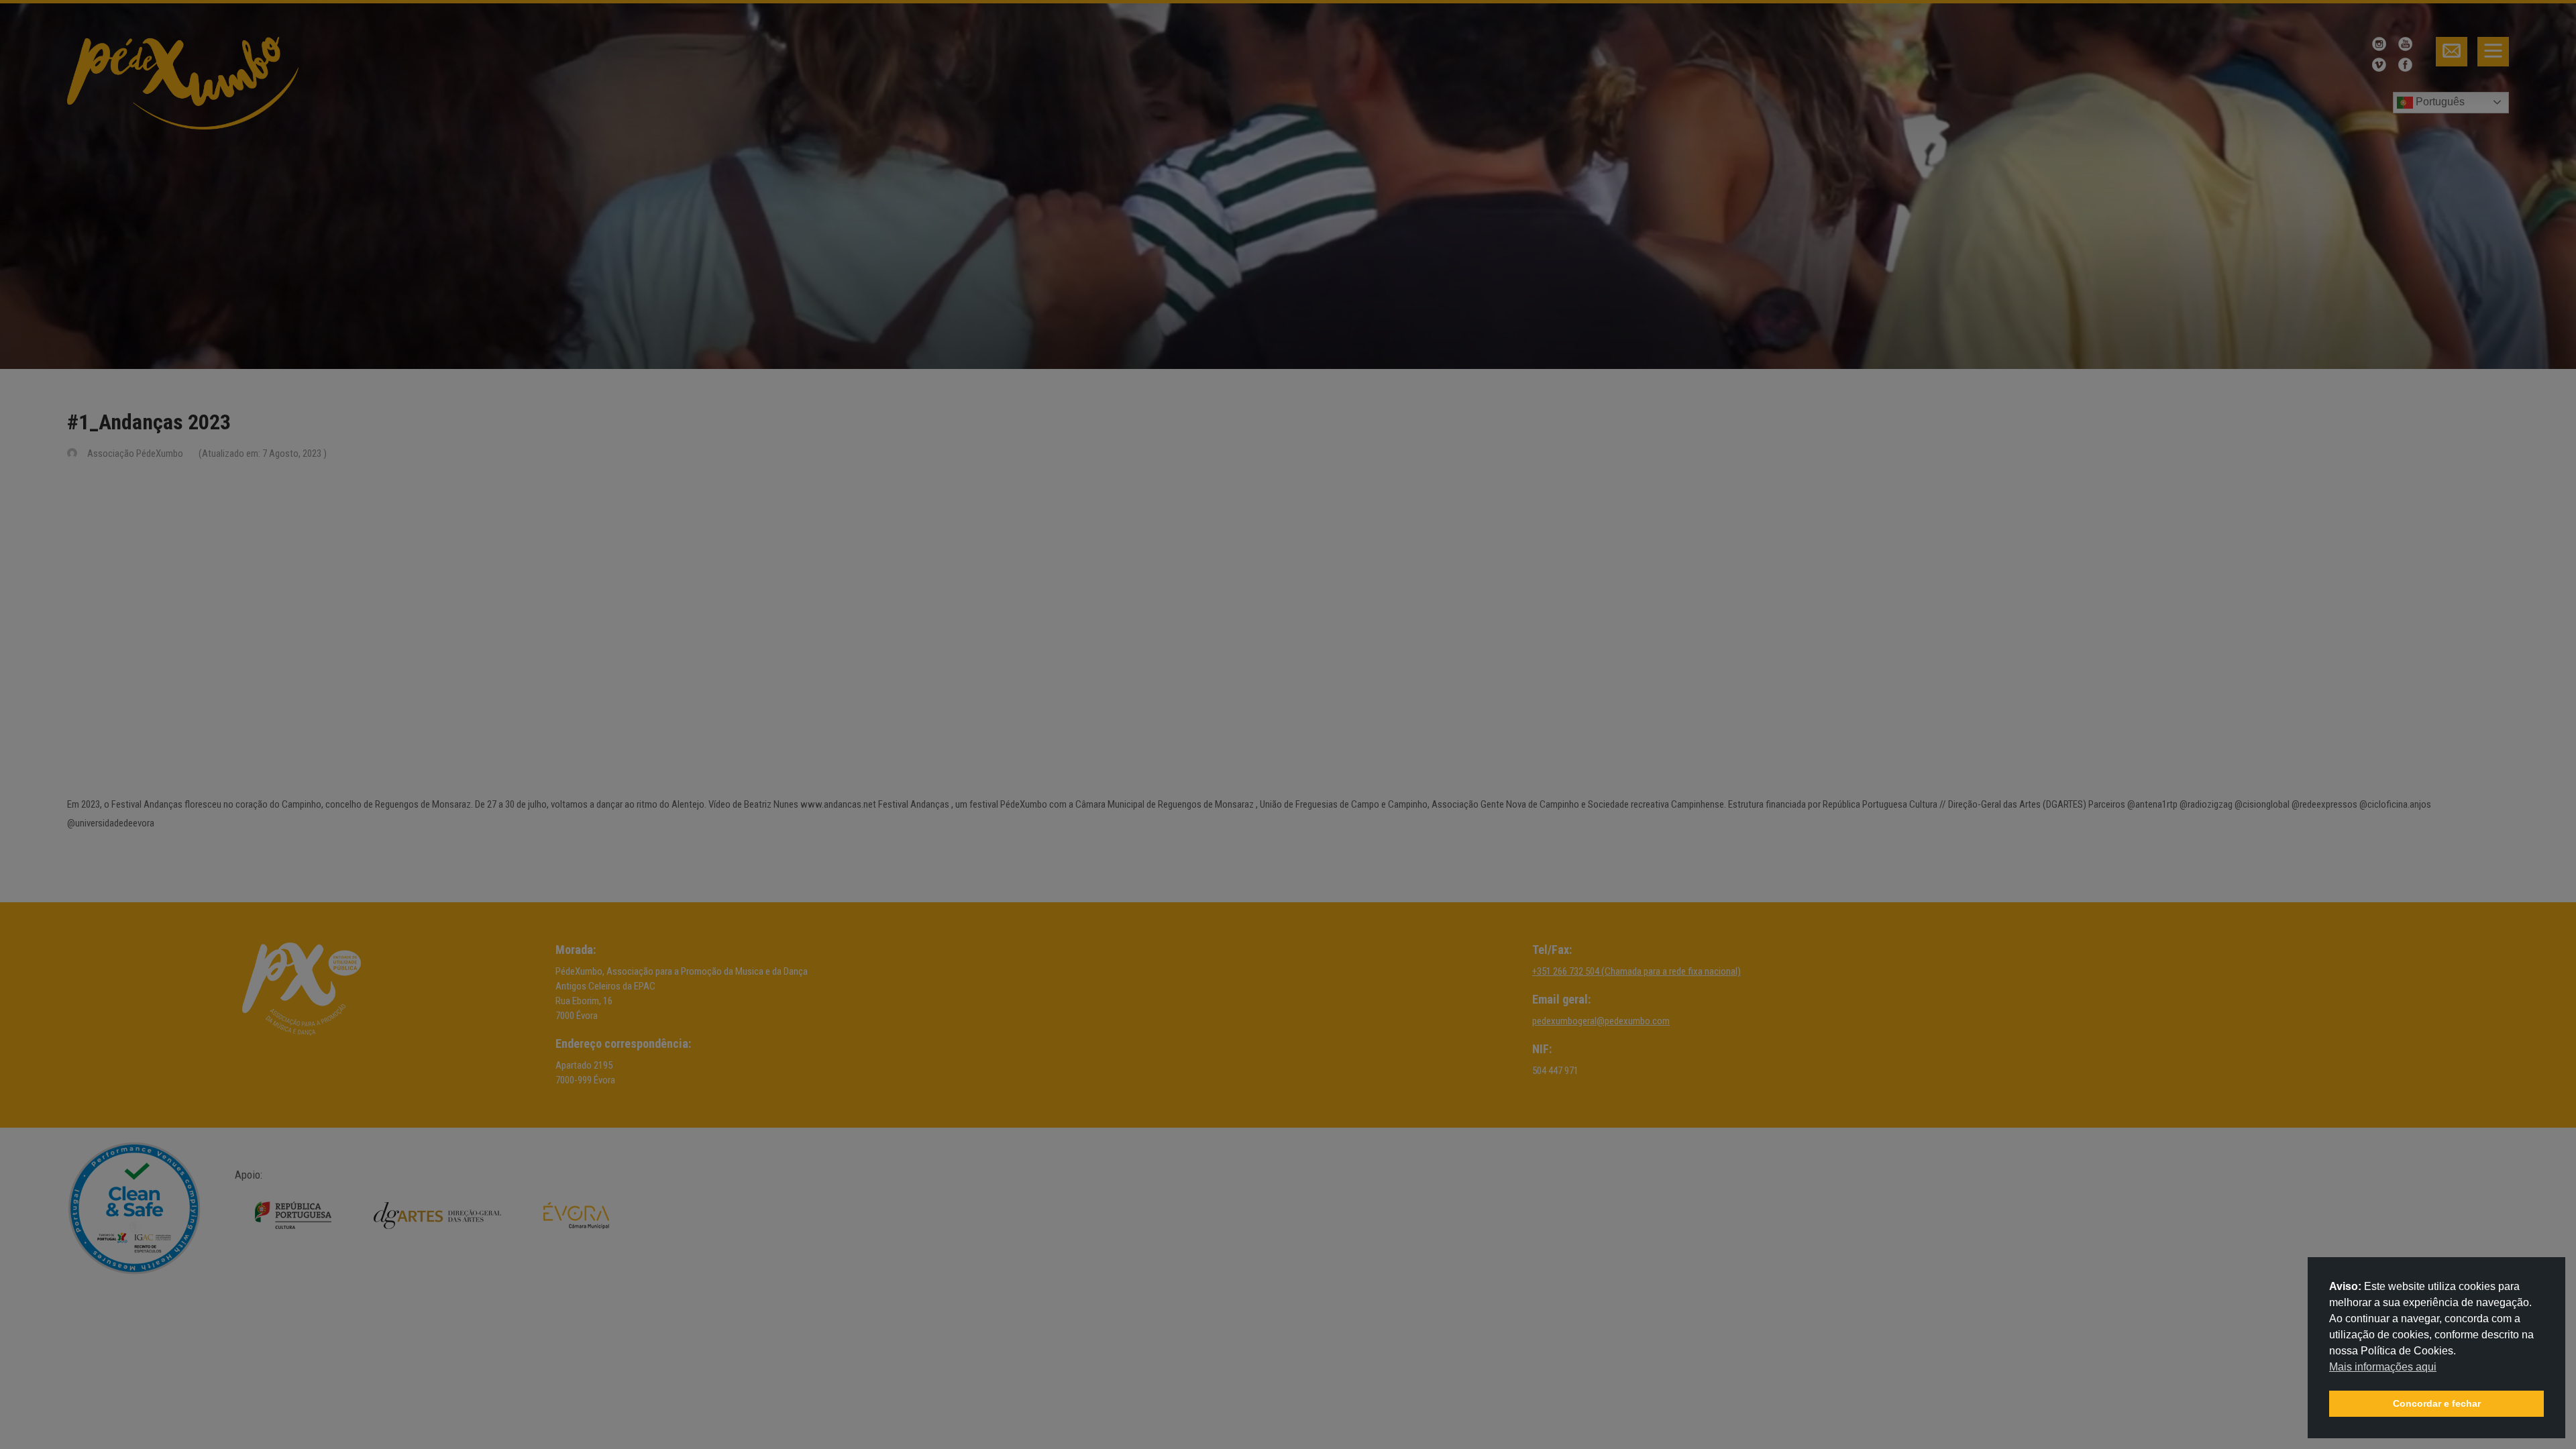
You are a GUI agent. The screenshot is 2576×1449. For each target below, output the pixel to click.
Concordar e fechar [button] (2437, 1403)
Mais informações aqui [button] (2383, 1367)
